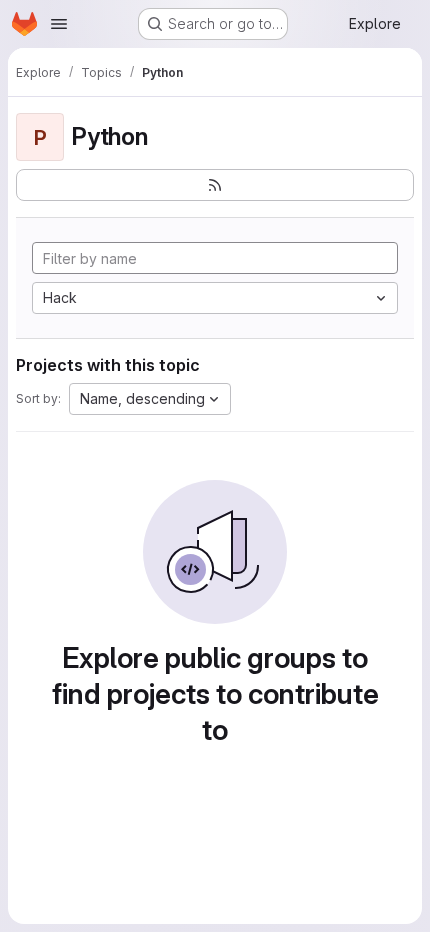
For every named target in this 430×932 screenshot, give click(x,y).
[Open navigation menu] (59, 24)
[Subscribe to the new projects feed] (215, 185)
